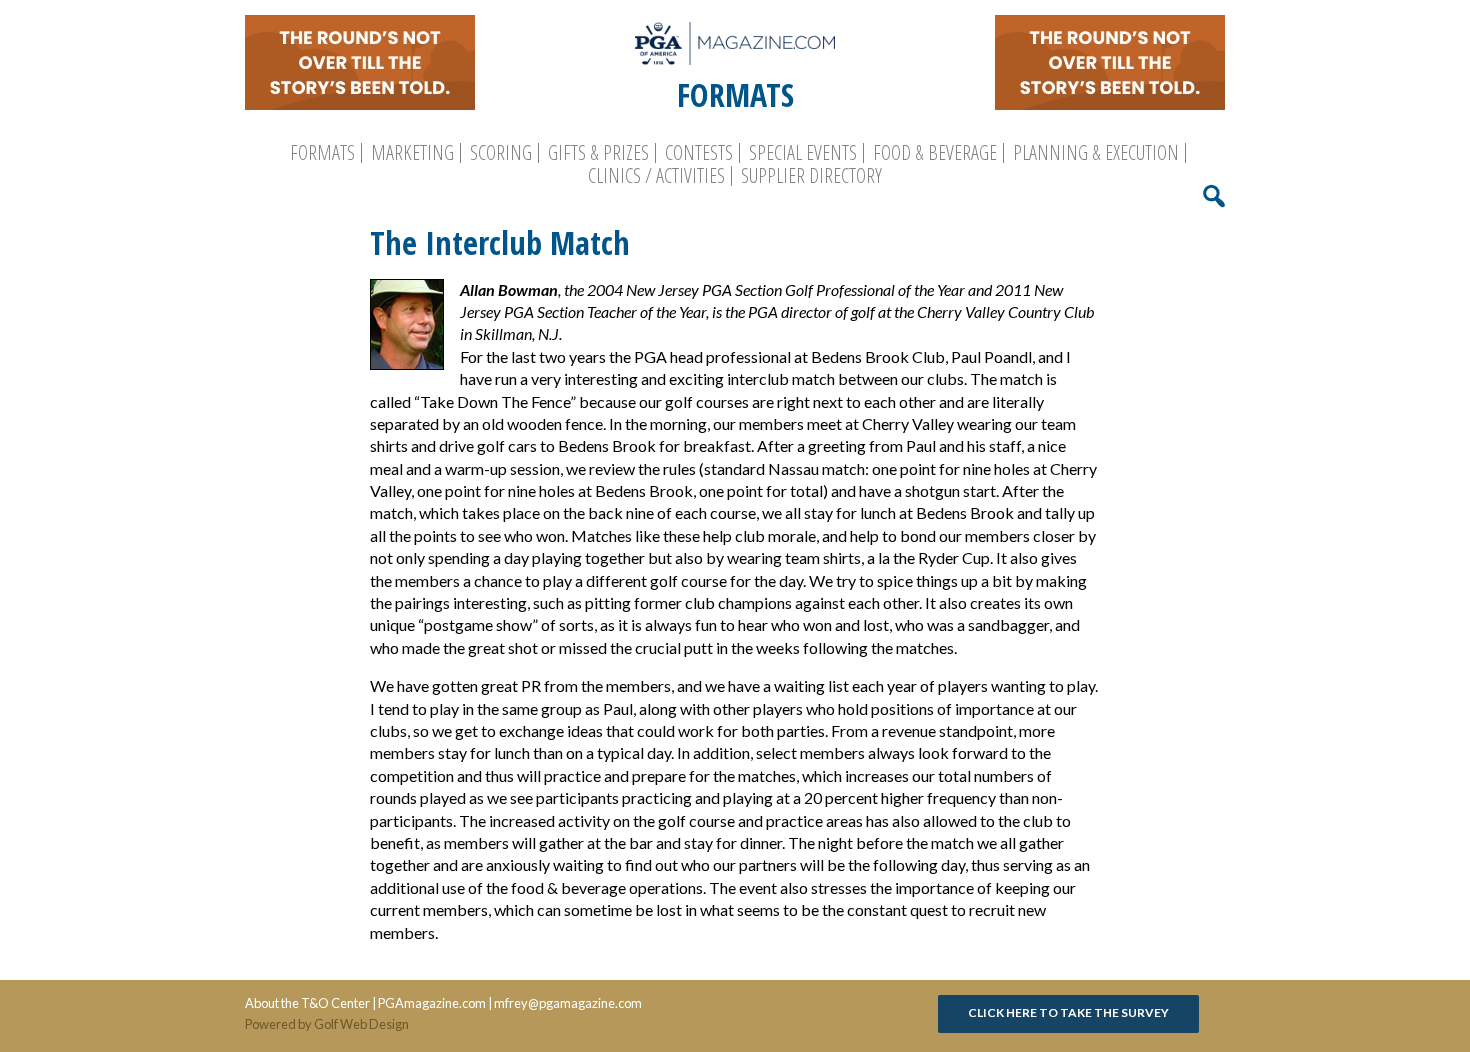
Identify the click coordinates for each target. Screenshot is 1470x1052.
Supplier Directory (811, 176)
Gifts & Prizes (598, 153)
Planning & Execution (1096, 153)
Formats (322, 153)
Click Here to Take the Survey (1068, 1012)
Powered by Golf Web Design (327, 1024)
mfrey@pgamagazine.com (568, 1003)
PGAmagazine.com (432, 1003)
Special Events (803, 153)
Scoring (501, 153)
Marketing (412, 153)
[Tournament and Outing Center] (735, 43)
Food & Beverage (935, 153)
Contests (699, 153)
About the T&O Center (307, 1003)
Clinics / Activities (656, 176)
